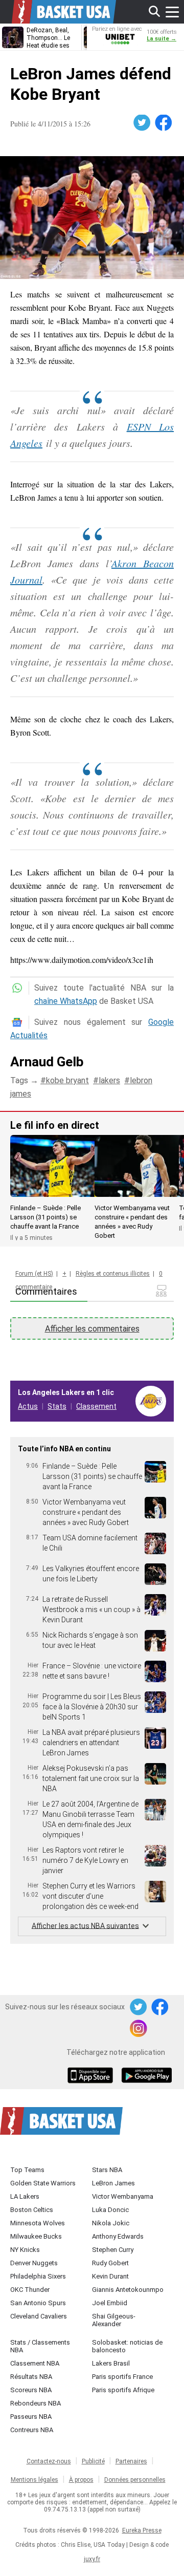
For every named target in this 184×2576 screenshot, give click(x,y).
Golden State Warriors (43, 2183)
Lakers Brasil (111, 2363)
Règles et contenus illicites (113, 1274)
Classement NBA (35, 2363)
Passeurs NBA (31, 2417)
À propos (81, 2480)
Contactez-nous (49, 2461)
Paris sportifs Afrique (123, 2390)
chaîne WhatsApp (66, 1001)
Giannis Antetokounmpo (128, 2290)
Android (146, 2076)
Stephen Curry (113, 2250)
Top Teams (27, 2170)
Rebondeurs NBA (36, 2403)
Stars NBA (107, 2170)
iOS (92, 2076)
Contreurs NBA (32, 2430)
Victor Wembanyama (123, 2196)
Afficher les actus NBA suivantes (85, 1925)
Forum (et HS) (34, 1274)
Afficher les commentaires (92, 1329)
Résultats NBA (31, 2377)
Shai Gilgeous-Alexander (114, 2320)
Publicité (93, 2461)
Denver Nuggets (34, 2263)
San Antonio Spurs (38, 2303)
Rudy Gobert (110, 2263)
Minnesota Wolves (38, 2223)
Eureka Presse (142, 2530)
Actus (28, 1406)
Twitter (143, 123)
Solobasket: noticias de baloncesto (127, 2346)
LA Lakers (25, 2196)
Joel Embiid (110, 2303)
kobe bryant (67, 1080)
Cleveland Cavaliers (39, 2316)
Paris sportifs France (122, 2377)
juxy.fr (92, 2559)
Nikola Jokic (111, 2223)
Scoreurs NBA (31, 2390)
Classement (96, 1406)
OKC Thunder (30, 2290)
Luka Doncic (110, 2210)
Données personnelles (135, 2480)
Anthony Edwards (118, 2236)
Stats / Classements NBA (40, 2346)
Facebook (164, 123)
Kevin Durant (110, 2276)
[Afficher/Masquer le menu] (172, 12)
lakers (109, 1080)
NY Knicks (25, 2250)
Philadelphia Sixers (38, 2276)
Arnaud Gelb (47, 1062)
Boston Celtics (32, 2210)
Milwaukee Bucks (36, 2236)
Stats (57, 1406)
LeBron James (113, 2183)
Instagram (139, 2029)
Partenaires (131, 2461)
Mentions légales (34, 2480)
